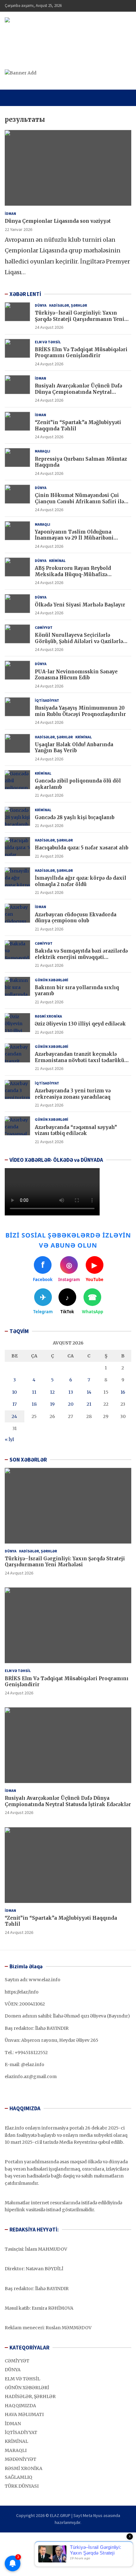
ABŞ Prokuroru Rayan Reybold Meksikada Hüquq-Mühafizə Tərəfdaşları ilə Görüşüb (73, 574)
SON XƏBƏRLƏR (28, 1460)
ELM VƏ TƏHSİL (48, 342)
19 (52, 1404)
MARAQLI (43, 451)
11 (34, 1392)
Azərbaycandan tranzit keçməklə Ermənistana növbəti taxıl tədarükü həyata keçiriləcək (80, 1060)
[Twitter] (26, 2537)
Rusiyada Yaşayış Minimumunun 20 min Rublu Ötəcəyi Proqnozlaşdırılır (80, 711)
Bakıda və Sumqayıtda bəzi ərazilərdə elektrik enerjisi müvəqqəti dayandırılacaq (81, 957)
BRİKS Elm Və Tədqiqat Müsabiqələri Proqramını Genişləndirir (81, 353)
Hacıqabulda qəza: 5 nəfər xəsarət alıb (82, 848)
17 (15, 1404)
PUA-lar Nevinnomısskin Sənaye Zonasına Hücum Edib (76, 675)
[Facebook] (9, 2537)
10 (14, 1392)
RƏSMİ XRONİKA (48, 1016)
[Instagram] (18, 2537)
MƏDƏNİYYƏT (21, 2459)
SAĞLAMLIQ (19, 2477)
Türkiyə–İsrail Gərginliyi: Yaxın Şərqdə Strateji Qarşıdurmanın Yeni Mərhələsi (80, 319)
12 (52, 1392)
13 (71, 1392)
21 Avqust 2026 (49, 795)
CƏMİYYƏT (44, 627)
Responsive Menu (111, 6)
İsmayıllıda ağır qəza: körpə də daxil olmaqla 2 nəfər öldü (80, 881)
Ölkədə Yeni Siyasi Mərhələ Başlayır (80, 605)
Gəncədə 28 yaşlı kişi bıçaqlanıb (75, 817)
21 (89, 1404)
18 (34, 1404)
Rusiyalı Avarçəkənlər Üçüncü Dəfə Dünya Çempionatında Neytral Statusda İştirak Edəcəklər (78, 392)
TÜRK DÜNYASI (22, 2486)
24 (14, 1416)
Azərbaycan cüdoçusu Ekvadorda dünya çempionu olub (76, 918)
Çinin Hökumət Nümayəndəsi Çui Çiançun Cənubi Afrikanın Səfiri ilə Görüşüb (79, 501)
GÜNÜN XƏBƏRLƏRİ (52, 980)
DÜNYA (41, 305)
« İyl (9, 1439)
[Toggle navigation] (12, 98)
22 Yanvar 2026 (19, 229)
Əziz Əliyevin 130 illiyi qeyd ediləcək (80, 1024)
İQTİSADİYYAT (47, 700)
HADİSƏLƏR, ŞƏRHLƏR (68, 305)
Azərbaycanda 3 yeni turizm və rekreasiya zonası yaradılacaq (73, 1094)
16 (123, 1392)
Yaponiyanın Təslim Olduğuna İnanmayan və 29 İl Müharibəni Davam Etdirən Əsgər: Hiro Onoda (77, 538)
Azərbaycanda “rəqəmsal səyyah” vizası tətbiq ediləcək (76, 1130)
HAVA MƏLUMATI (24, 2414)
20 (71, 1404)
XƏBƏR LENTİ (25, 294)
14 (89, 1392)
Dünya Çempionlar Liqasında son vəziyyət (58, 221)
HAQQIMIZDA (20, 2406)
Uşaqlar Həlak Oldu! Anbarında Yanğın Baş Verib (74, 748)
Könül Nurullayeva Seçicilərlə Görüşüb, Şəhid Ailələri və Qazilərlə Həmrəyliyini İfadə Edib (79, 641)
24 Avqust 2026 (49, 327)
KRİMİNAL (57, 561)
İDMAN (10, 213)
